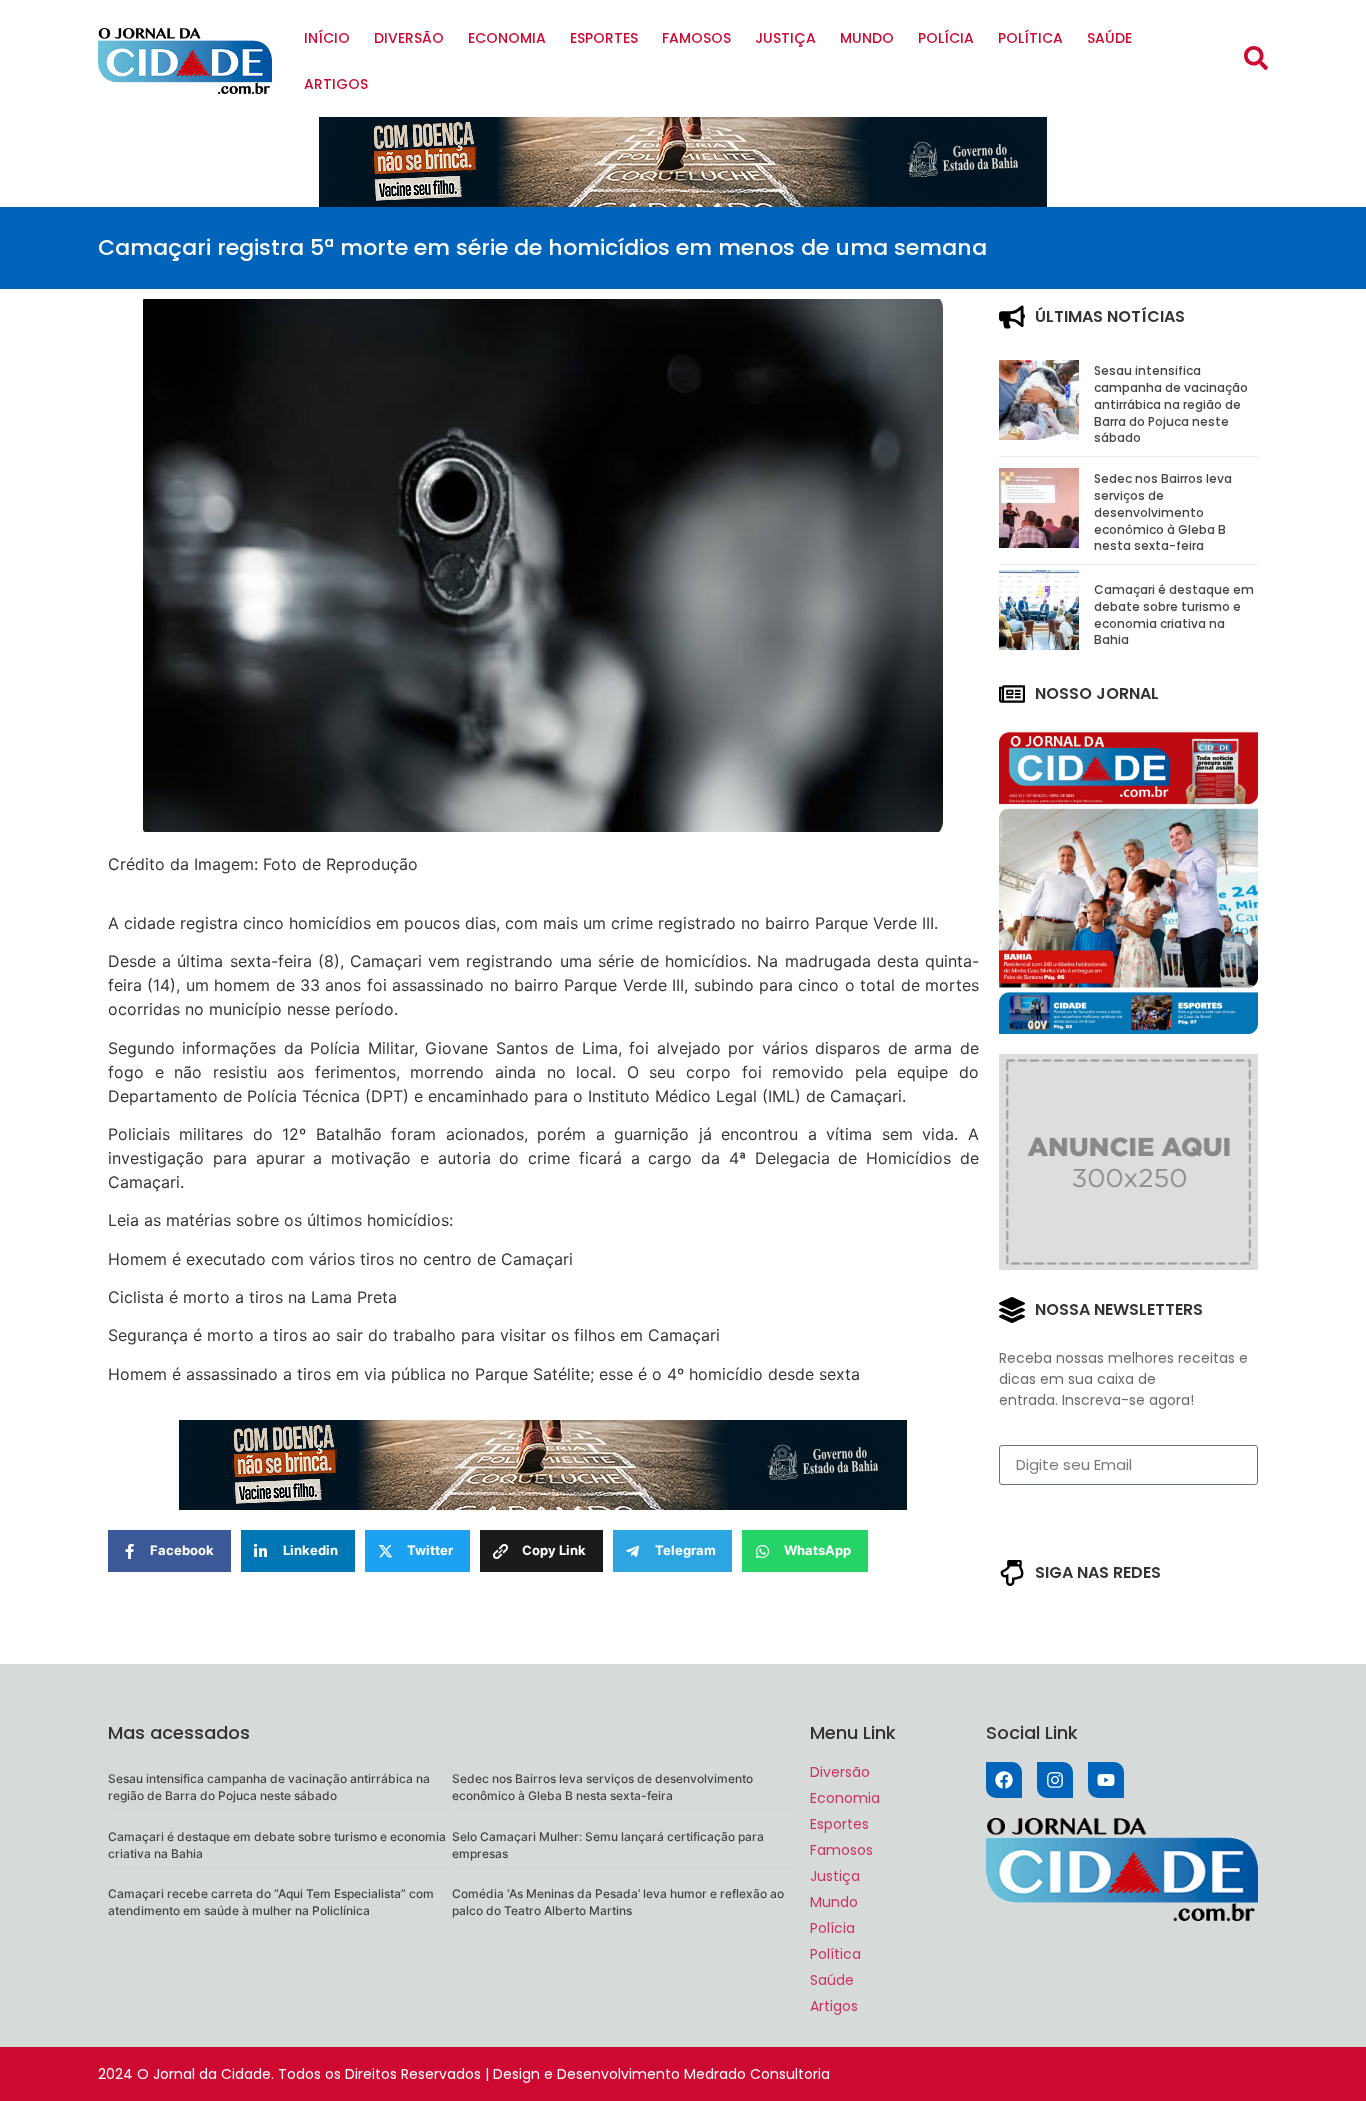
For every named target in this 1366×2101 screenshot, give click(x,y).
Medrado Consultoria (757, 2074)
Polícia (946, 38)
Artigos (336, 84)
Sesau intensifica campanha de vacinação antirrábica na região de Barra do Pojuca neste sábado (1171, 404)
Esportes (604, 38)
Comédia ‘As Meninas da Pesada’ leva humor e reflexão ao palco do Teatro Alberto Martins (618, 1902)
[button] (1256, 58)
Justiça (785, 38)
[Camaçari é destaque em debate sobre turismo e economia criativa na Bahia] (1039, 644)
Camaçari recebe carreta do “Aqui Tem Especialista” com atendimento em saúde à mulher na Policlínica (271, 1902)
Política (1030, 38)
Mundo (867, 38)
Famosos (696, 38)
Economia (507, 38)
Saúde (1109, 38)
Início (327, 38)
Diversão (409, 38)
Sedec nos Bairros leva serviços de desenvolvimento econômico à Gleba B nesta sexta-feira (1163, 512)
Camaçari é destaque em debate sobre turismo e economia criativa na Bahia (1174, 614)
